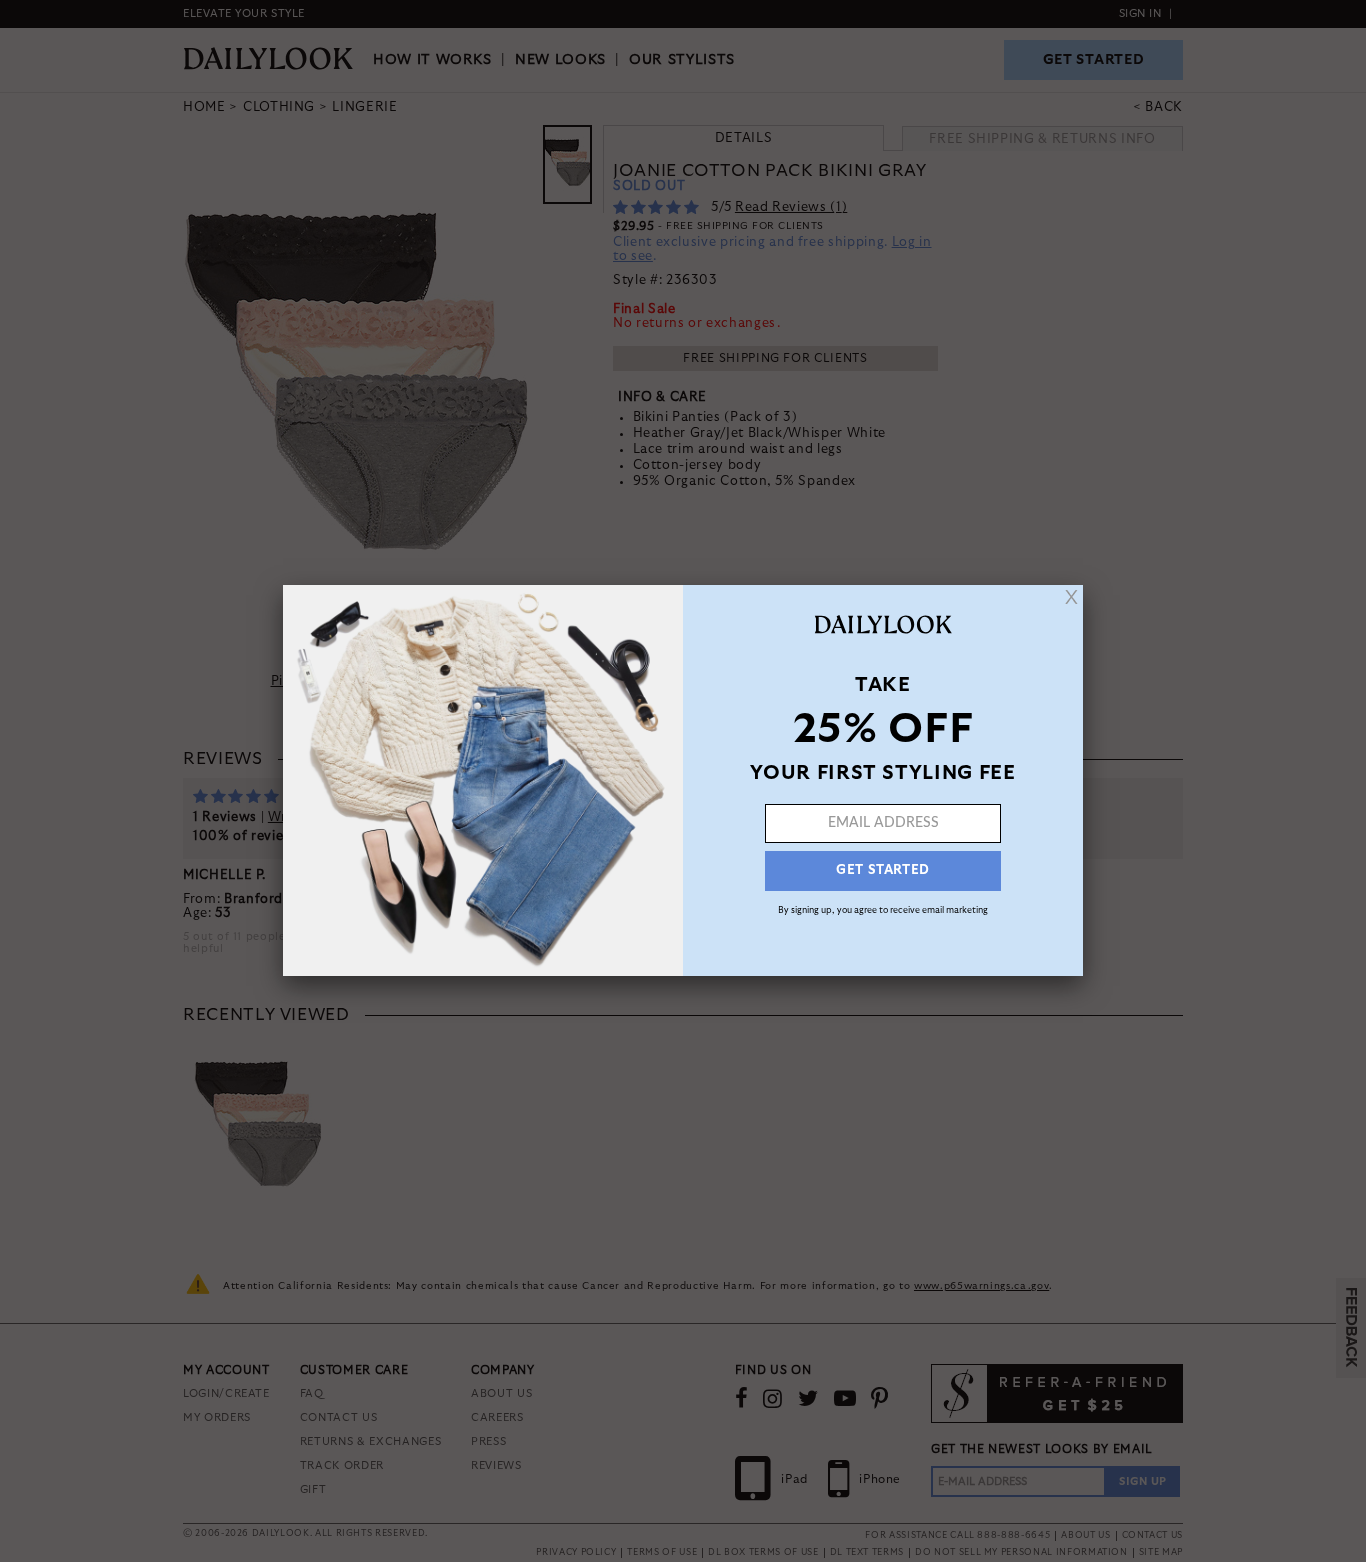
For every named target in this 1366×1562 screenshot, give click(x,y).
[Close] (1071, 597)
